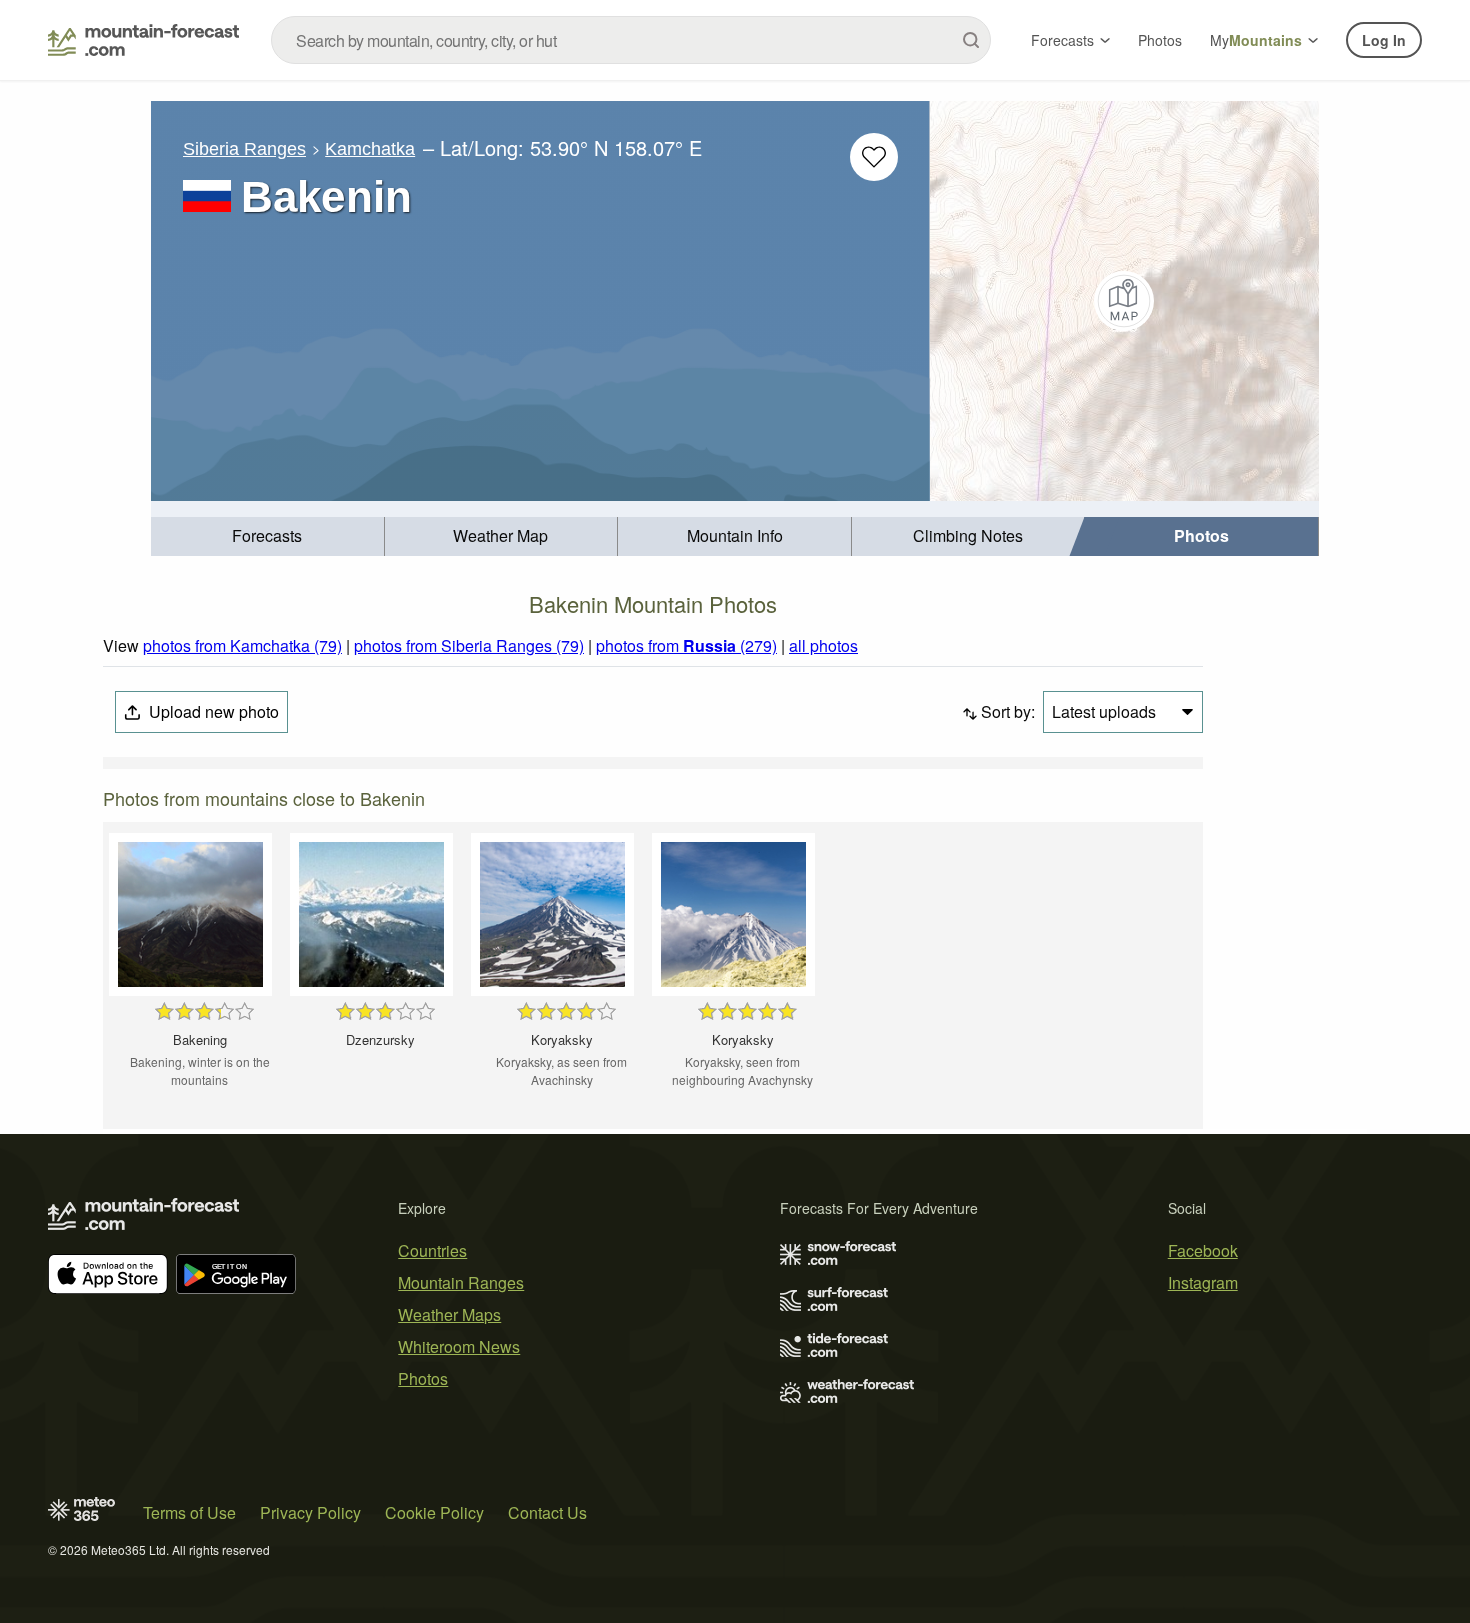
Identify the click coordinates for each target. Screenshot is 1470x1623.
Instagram (1203, 1282)
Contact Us (547, 1512)
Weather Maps (449, 1314)
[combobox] (631, 40)
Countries (432, 1250)
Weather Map (500, 535)
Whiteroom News (459, 1346)
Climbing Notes (968, 535)
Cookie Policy (434, 1512)
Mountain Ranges (461, 1282)
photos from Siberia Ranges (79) (469, 645)
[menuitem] (268, 536)
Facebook (1203, 1250)
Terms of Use (189, 1512)
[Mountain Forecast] (143, 40)
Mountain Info (735, 535)
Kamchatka (370, 149)
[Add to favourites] (874, 157)
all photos (823, 645)
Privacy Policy (310, 1512)
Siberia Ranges (244, 149)
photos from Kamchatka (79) (242, 645)
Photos (1160, 40)
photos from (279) (686, 645)
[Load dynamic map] (1124, 301)
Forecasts (1062, 40)
